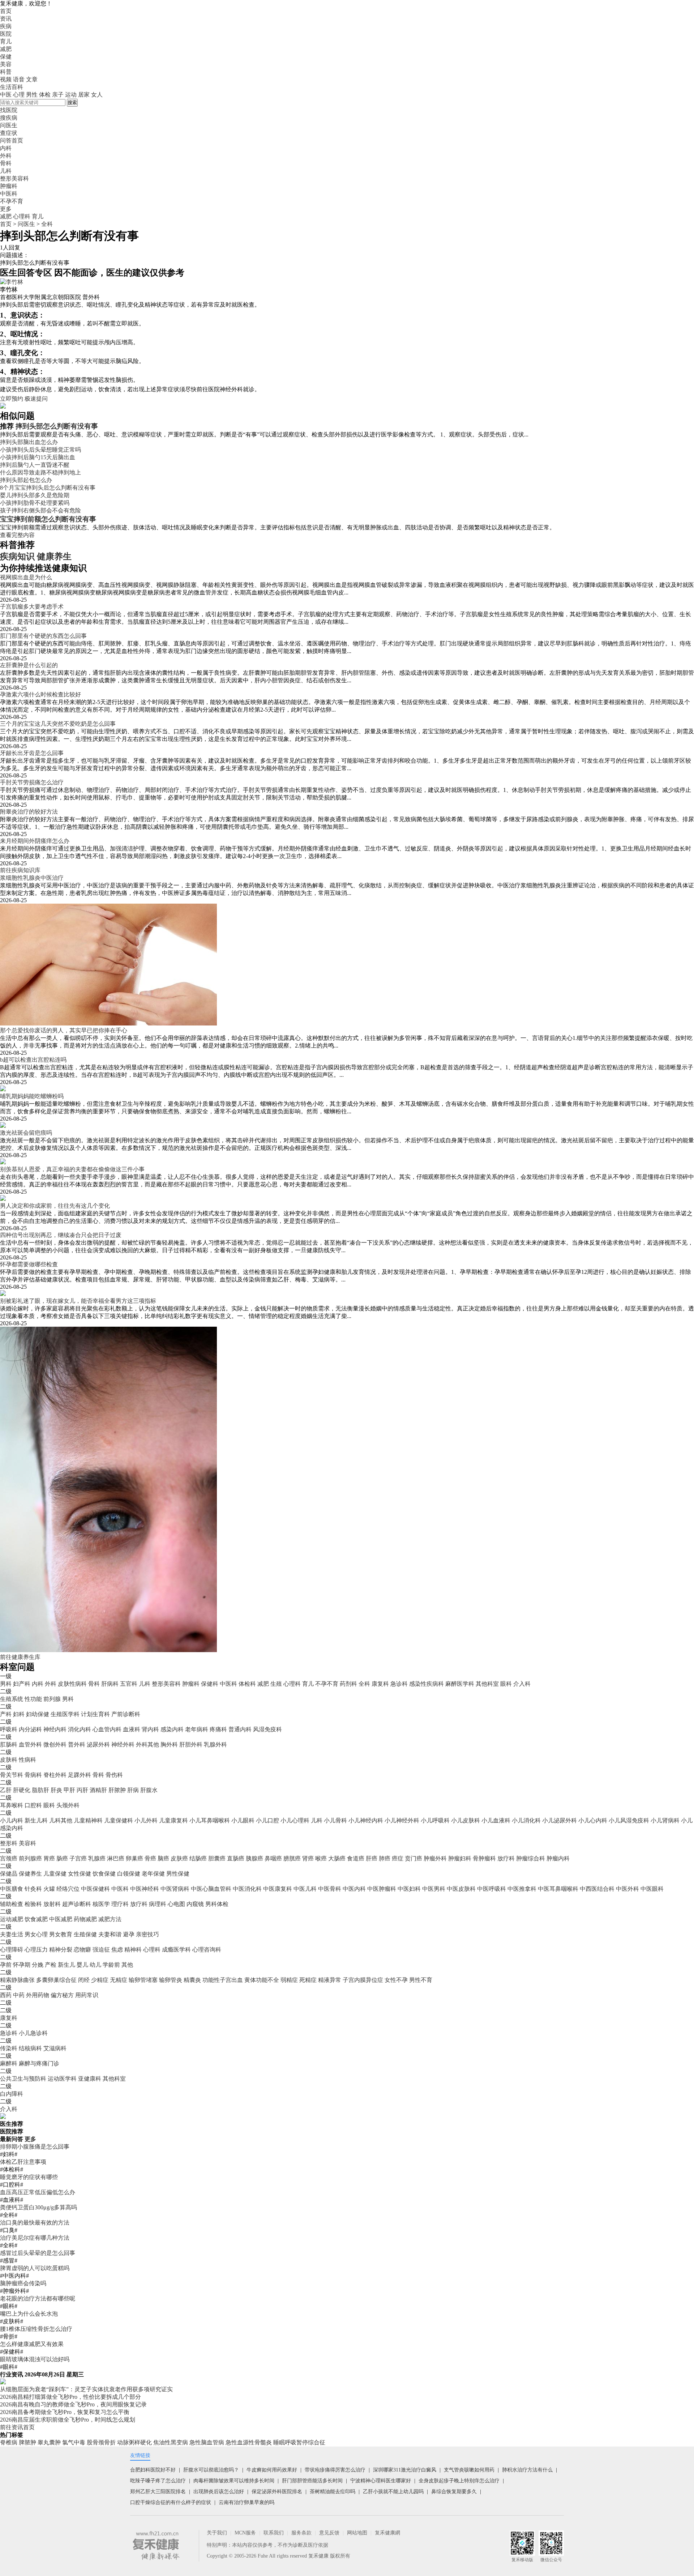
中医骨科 (330, 1889)
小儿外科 (146, 1820)
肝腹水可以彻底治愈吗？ (211, 2470)
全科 (47, 224)
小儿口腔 (267, 1820)
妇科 (19, 1714)
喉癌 (321, 1858)
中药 (19, 1995)
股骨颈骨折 (101, 2442)
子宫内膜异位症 (363, 1980)
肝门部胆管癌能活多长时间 (312, 2481)
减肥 (6, 49)
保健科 (210, 1684)
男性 (32, 95)
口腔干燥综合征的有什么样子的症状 (171, 2502)
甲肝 (69, 1790)
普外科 (77, 1745)
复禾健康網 (387, 2533)
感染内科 (172, 1729)
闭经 (84, 1980)
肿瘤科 (191, 1684)
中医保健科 (95, 1889)
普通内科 (240, 1729)
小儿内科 (12, 1820)
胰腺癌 (254, 1858)
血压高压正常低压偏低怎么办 (38, 2192)
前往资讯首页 (17, 2427)
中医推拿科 (522, 1889)
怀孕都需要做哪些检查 (29, 1264)
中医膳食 (12, 1889)
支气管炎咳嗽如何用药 (469, 2470)
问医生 (9, 125)
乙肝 (6, 1790)
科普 (6, 72)
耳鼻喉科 (12, 1805)
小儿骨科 (335, 1820)
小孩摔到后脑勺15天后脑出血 (38, 457)
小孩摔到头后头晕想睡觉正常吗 (40, 450)
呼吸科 (9, 1729)
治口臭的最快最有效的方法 (35, 2223)
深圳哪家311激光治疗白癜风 (405, 2470)
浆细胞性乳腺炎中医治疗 (32, 878)
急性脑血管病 (207, 2442)
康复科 (380, 1684)
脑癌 (163, 1858)
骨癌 (150, 1858)
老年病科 (197, 1729)
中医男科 (434, 1889)
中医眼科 (652, 1889)
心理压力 (36, 1950)
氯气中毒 (74, 2442)
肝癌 (372, 1858)
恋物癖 (82, 1950)
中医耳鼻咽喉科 (558, 1889)
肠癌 (62, 1858)
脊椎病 (9, 2442)
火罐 (49, 1889)
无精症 (119, 1980)
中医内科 (354, 1889)
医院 (6, 34)
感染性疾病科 (427, 1684)
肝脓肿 (117, 1790)
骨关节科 (12, 1775)
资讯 (6, 19)
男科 (6, 1684)
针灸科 (33, 1889)
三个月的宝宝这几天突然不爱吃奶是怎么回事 (58, 724)
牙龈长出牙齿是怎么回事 (32, 753)
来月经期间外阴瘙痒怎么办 (35, 841)
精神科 (133, 1950)
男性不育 (421, 1980)
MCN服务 (245, 2533)
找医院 (9, 110)
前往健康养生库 (20, 1657)
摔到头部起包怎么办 (26, 480)
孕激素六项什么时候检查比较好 (40, 694)
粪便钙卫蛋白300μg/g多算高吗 (38, 2207)
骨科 (94, 1684)
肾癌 (308, 1858)
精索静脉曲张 (17, 1980)
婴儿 (82, 1965)
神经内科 (55, 1729)
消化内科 (80, 1729)
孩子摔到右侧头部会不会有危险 (40, 510)
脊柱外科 (55, 1775)
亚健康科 (90, 2079)
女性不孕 (396, 1980)
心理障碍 (12, 1950)
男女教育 (61, 1934)
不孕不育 (327, 1684)
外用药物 (38, 1995)
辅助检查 (12, 1904)
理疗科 (120, 1904)
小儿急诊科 (33, 2033)
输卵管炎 (171, 1980)
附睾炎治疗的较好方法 (29, 812)
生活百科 (12, 87)
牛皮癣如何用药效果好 (272, 2470)
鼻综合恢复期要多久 (454, 2492)
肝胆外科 (191, 1745)
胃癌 (49, 1858)
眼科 (506, 1684)
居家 (84, 95)
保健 (6, 57)
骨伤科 (114, 1775)
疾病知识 (17, 556)
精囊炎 (192, 1980)
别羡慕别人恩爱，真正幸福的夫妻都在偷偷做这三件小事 (72, 1169)
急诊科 (399, 1684)
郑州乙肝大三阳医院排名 (158, 2492)
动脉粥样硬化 (134, 2442)
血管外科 (30, 1745)
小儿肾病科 (665, 1820)
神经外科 (123, 1745)
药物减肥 (85, 1919)
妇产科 (22, 1684)
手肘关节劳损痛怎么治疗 (32, 782)
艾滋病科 (55, 2048)
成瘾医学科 (176, 1950)
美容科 (27, 1843)
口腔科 (33, 1805)
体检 (45, 95)
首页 (6, 11)
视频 (6, 79)
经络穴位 (68, 1889)
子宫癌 (78, 1858)
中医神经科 (145, 1889)
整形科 (9, 1843)
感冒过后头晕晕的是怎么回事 (38, 2253)
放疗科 (506, 1858)
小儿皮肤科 (466, 1820)
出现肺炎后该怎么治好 (219, 2492)
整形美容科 (166, 1684)
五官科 (129, 1684)
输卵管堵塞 (143, 1980)
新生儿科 (36, 1820)
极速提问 (36, 399)
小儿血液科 (496, 1820)
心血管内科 (107, 1729)
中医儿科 (305, 1889)
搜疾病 (9, 118)
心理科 (22, 216)
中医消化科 (247, 1889)
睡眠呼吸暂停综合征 (299, 2442)
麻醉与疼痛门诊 (39, 2063)
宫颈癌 (9, 1858)
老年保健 (153, 1874)
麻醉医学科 (460, 1684)
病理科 (158, 1904)
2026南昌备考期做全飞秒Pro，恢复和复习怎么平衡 (65, 2412)
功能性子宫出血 (223, 1980)
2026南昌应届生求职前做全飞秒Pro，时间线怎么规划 (68, 2420)
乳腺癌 (97, 1858)
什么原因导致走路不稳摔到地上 (40, 472)
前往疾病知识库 (20, 870)
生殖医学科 (65, 1714)
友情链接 (140, 2455)
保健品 (9, 1874)
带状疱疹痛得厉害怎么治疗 (335, 2470)
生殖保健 (85, 1934)
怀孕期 (22, 1965)
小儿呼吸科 (435, 1820)
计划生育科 (95, 1714)
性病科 (27, 1760)
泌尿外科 (98, 1745)
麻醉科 (9, 2063)
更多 (30, 2139)
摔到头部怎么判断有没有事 (57, 426)
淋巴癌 (116, 1858)
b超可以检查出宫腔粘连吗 (33, 1060)
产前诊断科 (126, 1714)
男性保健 (178, 1874)
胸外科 (169, 1745)
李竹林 (9, 289)
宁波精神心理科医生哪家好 (381, 2481)
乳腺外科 (215, 1745)
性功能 (33, 1699)
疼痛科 (218, 1729)
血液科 (132, 1729)
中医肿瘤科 (382, 1889)
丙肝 (82, 1790)
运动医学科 (62, 2079)
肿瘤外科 (435, 1858)
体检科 (247, 1684)
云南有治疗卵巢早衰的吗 (247, 2502)
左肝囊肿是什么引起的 (29, 665)
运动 (71, 95)
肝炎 (56, 1790)
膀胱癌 (292, 1858)
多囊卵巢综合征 (56, 1980)
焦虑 (117, 1950)
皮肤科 (9, 1760)
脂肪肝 (40, 1790)
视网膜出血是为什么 (26, 577)
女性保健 (80, 1874)
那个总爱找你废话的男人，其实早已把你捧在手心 (64, 1030)
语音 (19, 79)
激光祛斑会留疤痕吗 (26, 1133)
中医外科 (627, 1889)
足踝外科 (80, 1775)
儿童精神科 (88, 1820)
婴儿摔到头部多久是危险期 (35, 495)
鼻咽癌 (273, 1858)
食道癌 (356, 1858)
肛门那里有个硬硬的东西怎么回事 (43, 636)
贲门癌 (414, 1858)
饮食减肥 (36, 1919)
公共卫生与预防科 (23, 2079)
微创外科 (55, 1745)
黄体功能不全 (262, 1980)
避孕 (129, 1934)
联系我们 (274, 2533)
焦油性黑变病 (171, 2442)
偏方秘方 (62, 1995)
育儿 (6, 41)
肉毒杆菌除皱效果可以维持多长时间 (234, 2481)
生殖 (276, 1684)
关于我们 (217, 2533)
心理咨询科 (207, 1950)
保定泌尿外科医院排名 (277, 2492)
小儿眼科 (243, 1820)
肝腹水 (149, 1790)
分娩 (38, 1965)
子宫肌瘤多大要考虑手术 (32, 607)
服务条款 (301, 2533)
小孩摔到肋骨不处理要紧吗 (35, 503)
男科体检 (217, 1904)
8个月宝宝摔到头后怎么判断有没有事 (48, 488)
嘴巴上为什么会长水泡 (29, 2314)
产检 (51, 1965)
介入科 (522, 1684)
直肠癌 (236, 1858)
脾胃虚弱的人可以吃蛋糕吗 (35, 2268)
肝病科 (110, 1684)
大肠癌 (337, 1858)
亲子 (58, 95)
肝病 (133, 1790)
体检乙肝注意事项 (23, 2162)
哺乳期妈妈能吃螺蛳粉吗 (32, 1096)
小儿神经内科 (366, 1820)
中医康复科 (278, 1889)
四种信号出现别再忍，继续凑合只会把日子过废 (61, 1235)
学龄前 (111, 1965)
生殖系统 (12, 1699)
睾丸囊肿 (49, 2442)
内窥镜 (195, 1904)
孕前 (6, 1965)
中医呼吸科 (492, 1889)
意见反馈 (329, 2533)
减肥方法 (110, 1919)
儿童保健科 (119, 1820)
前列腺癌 (30, 1858)
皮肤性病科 (72, 1684)
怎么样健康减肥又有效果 (32, 2344)
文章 (32, 79)
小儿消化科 (526, 1820)
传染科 (9, 2048)
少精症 (100, 1980)
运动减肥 (12, 1919)
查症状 (9, 133)
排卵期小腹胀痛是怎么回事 (35, 2147)
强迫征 (101, 1950)
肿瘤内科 (558, 1858)
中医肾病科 (175, 1889)
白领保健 (129, 1874)
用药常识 (87, 1995)
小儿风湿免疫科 (629, 1820)
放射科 (52, 1904)
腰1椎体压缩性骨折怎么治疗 (36, 2329)
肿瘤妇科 (460, 1858)
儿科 (145, 1684)
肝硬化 (22, 1790)
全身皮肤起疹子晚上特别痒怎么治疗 (459, 2481)
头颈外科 (68, 1805)
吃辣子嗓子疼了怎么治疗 (158, 2481)
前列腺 (52, 1699)
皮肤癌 (179, 1858)
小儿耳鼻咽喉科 (210, 1820)
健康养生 (54, 556)
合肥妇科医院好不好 (153, 2470)
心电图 (176, 1904)
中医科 (228, 1684)
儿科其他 (61, 1820)
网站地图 (357, 2533)
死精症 (308, 1980)
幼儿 (95, 1965)
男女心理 (36, 1934)
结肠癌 (198, 1858)
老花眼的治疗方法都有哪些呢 (38, 2298)
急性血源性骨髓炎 (249, 2442)
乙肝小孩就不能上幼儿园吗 (393, 2492)
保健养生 (30, 1874)
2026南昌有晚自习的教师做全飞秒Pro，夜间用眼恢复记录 (73, 2404)
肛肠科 (9, 1745)
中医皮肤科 (461, 1889)
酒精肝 (98, 1790)
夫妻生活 (12, 1934)
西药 (6, 1995)
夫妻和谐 (110, 1934)
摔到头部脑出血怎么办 (29, 442)
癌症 (398, 1858)
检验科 (33, 1904)
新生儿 (67, 1965)
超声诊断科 (77, 1904)
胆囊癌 (217, 1858)
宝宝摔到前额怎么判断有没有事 (48, 519)
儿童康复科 (173, 1820)
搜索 (72, 103)
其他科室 (487, 1684)
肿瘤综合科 (531, 1858)
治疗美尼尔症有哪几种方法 (35, 2238)
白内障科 (12, 2094)
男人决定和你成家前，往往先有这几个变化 (55, 1206)
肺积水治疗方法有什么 (527, 2470)
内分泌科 (30, 1729)
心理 (19, 95)
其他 (127, 1965)
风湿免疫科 (267, 1729)
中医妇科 (409, 1889)
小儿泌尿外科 (560, 1820)
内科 (38, 1684)
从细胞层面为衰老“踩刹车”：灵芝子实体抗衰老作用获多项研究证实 (86, 2389)
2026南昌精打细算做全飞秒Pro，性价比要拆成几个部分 (70, 2397)
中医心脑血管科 (211, 1889)
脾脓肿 (27, 2442)
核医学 (101, 1904)
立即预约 (12, 399)
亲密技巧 (147, 1934)
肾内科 (150, 1729)
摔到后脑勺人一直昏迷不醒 (35, 465)
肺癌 (385, 1858)
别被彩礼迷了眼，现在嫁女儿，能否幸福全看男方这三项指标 (78, 1301)
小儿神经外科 (402, 1820)
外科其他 (147, 1745)
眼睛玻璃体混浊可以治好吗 (35, 2359)
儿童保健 (55, 1874)
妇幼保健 (38, 1714)
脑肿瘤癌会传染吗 (23, 2283)
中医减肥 (61, 1919)
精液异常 (330, 1980)
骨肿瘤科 (484, 1858)
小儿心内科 (593, 1820)
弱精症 (289, 1980)
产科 (6, 1714)
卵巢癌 (134, 1858)
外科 (51, 1684)
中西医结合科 (597, 1889)
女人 (97, 95)
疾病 (6, 26)
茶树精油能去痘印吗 (333, 2492)
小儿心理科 (295, 1820)
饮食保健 (104, 1874)
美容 (6, 64)
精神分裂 (61, 1950)
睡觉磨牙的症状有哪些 (29, 2177)
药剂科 (348, 1684)
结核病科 (30, 2048)
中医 (6, 95)
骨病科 (33, 1775)
